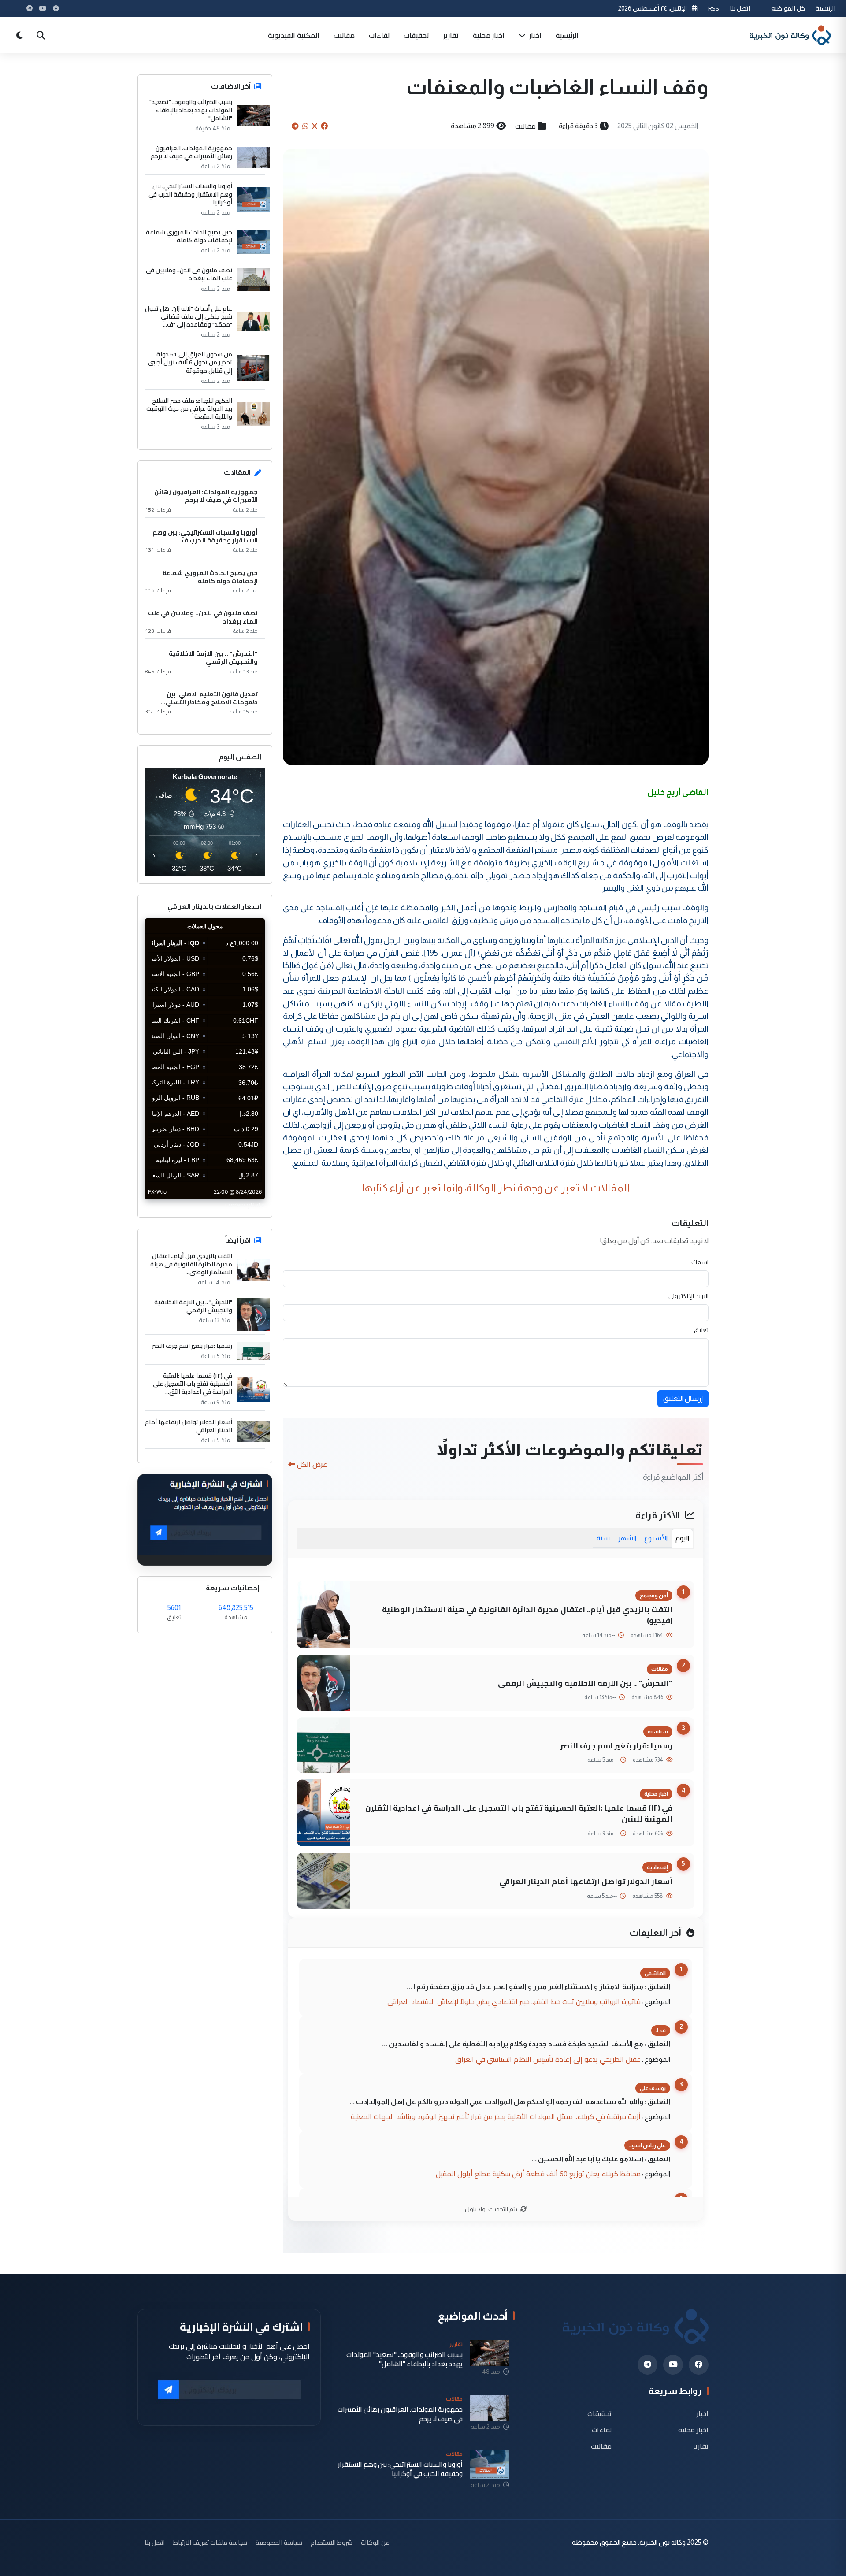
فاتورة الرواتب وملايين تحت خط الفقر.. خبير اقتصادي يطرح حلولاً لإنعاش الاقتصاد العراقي (514, 2001)
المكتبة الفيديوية (294, 35)
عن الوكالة (375, 2542)
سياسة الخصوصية (279, 2542)
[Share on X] (315, 126)
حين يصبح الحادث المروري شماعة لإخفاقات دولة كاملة (189, 236)
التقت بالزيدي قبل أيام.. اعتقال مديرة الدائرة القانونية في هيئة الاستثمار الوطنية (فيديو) (527, 1615)
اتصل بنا (740, 8)
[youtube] (673, 2365)
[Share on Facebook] (324, 126)
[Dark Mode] (19, 35)
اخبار (534, 35)
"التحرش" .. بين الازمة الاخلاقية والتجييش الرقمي (585, 1683)
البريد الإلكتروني (688, 1296)
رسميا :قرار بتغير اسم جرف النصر (616, 1746)
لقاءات (379, 35)
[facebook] (699, 2365)
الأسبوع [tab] (656, 1538)
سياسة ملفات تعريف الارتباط (210, 2542)
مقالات (344, 35)
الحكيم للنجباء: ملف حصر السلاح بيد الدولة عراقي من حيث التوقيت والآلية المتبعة (189, 409)
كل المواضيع (788, 8)
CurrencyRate (245, 1205)
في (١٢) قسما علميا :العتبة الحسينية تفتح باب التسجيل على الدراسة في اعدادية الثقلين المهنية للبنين (519, 1813)
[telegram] (647, 2365)
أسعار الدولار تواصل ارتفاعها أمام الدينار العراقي (586, 1881)
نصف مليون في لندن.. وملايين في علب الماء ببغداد (189, 274)
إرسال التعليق (683, 1398)
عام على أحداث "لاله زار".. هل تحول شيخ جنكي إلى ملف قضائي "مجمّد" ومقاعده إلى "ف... (189, 317)
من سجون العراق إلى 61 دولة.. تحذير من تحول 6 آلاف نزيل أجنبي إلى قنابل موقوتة (190, 362)
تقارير (451, 35)
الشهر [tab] (627, 1538)
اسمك (700, 1262)
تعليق (701, 1330)
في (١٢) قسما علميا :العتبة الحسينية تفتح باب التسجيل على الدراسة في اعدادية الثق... (193, 1384)
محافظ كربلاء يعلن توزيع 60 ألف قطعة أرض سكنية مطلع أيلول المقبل (538, 2174)
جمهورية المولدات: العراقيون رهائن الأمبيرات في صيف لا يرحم (191, 152)
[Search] (41, 35)
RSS (714, 8)
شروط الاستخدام (332, 2542)
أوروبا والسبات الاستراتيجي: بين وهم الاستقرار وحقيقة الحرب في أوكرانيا (190, 194)
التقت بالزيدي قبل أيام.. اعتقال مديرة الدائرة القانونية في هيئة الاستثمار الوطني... (191, 1264)
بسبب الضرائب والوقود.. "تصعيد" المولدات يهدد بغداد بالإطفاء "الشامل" (191, 110)
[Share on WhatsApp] (305, 126)
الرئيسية (826, 8)
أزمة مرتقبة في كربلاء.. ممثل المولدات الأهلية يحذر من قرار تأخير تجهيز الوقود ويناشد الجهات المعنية (496, 2116)
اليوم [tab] (682, 1538)
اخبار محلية (489, 35)
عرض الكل (312, 1464)
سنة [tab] (603, 1538)
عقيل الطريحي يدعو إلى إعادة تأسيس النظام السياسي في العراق (548, 2059)
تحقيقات (416, 35)
